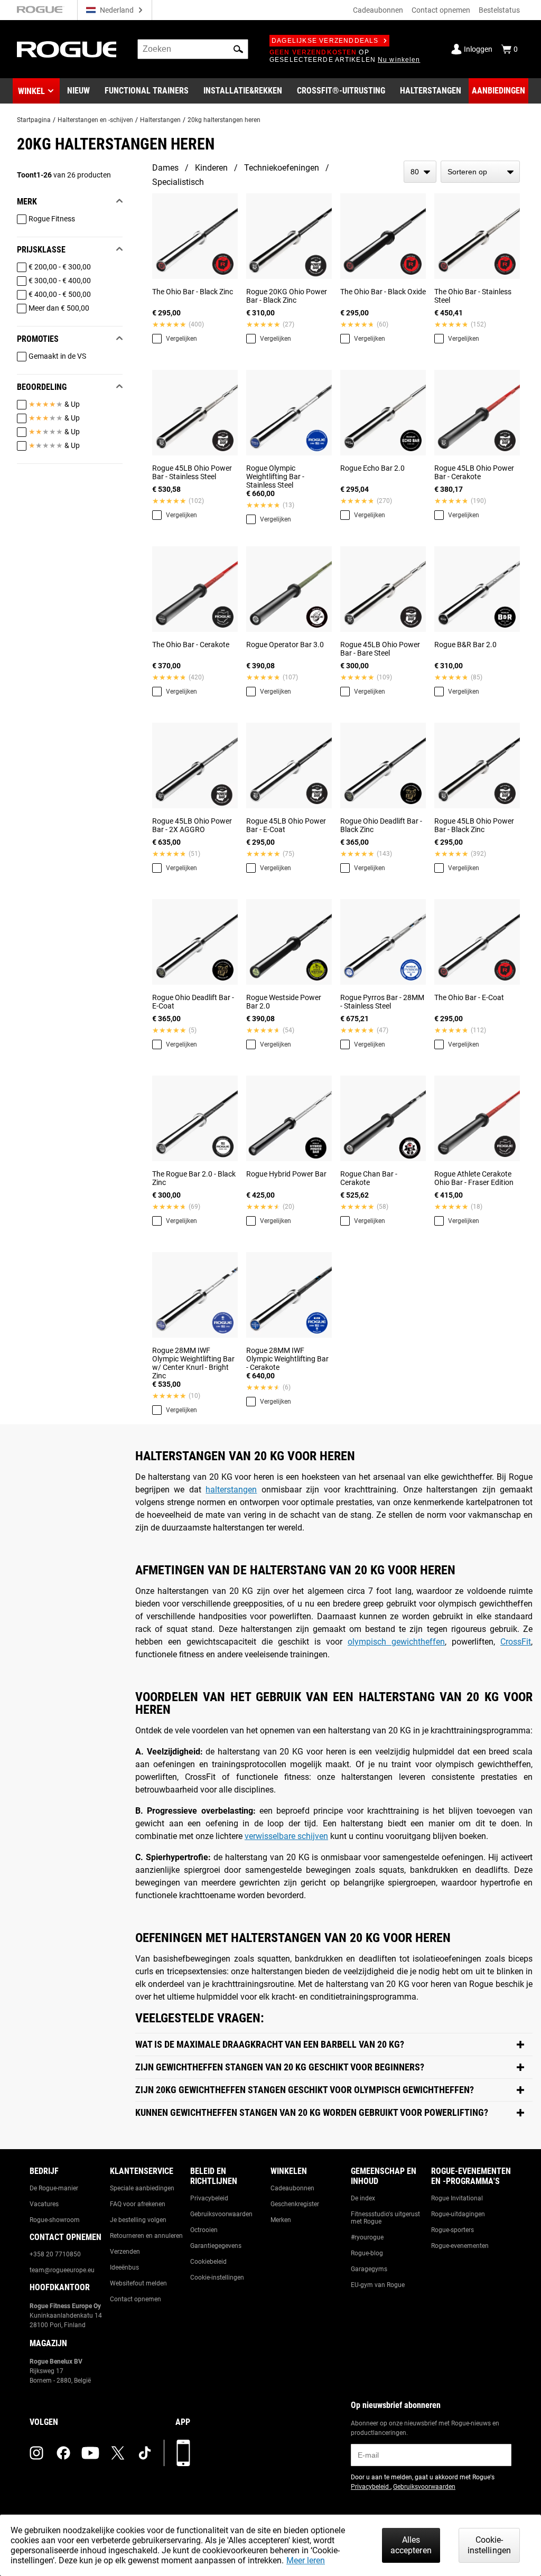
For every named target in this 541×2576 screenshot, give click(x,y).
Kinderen (211, 168)
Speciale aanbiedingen (142, 2188)
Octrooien (204, 2230)
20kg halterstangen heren (224, 120)
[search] (193, 49)
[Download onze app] (183, 2453)
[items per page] (420, 172)
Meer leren (306, 2560)
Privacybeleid (209, 2198)
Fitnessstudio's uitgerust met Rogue (385, 2218)
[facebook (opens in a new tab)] (63, 2453)
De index (363, 2198)
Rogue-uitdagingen (458, 2214)
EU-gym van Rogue (378, 2285)
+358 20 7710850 (55, 2254)
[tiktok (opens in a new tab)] (145, 2453)
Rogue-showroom (55, 2220)
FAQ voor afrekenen (138, 2204)
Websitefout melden (138, 2283)
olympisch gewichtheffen (396, 1642)
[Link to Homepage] (67, 49)
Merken (281, 2220)
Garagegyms (369, 2269)
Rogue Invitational (457, 2198)
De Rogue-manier (54, 2188)
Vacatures (44, 2204)
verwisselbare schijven (286, 1836)
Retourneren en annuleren (146, 2236)
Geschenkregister (295, 2204)
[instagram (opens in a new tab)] (36, 2453)
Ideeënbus (124, 2267)
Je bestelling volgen (138, 2220)
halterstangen (231, 1490)
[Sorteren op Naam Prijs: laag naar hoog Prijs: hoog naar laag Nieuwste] (480, 172)
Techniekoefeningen (282, 168)
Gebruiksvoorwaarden (221, 2214)
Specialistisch (178, 182)
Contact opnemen (441, 10)
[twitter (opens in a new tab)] (118, 2453)
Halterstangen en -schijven (95, 120)
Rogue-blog (367, 2253)
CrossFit (516, 1642)
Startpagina (34, 120)
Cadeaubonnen (378, 10)
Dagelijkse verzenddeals (325, 41)
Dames (165, 168)
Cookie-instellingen (217, 2278)
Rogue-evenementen (460, 2246)
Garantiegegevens (216, 2246)
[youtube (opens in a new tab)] (90, 2453)
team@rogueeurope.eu (62, 2270)
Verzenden (125, 2252)
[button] (238, 49)
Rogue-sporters (453, 2230)
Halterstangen (160, 120)
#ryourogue (367, 2237)
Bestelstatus (499, 10)
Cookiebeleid (208, 2262)
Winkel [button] (31, 91)
